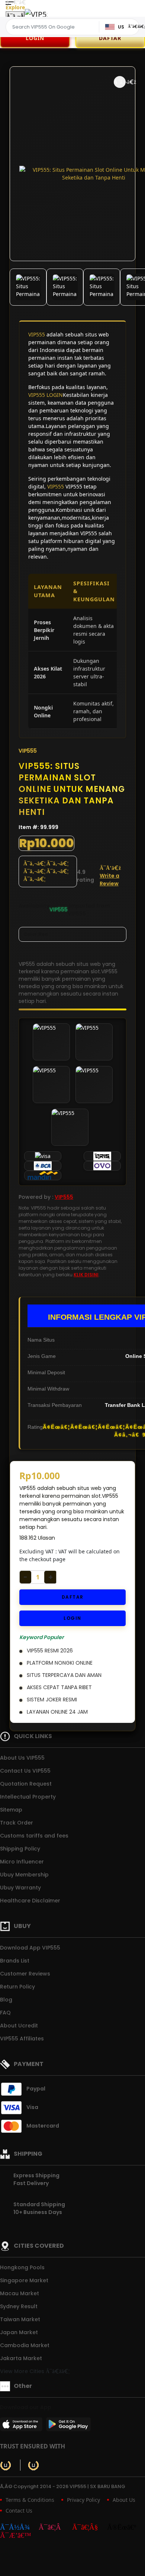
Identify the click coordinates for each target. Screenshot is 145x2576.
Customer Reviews (25, 1974)
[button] (120, 82)
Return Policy (17, 1987)
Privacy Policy (83, 2500)
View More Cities (23, 2371)
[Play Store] (68, 2427)
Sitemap (11, 1810)
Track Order (17, 1823)
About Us (124, 2500)
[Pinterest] (19, 2536)
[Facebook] (19, 2528)
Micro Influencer (22, 1862)
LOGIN (35, 38)
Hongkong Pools (22, 2267)
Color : (36, 934)
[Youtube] (89, 2528)
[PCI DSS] (6, 2465)
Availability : (34, 910)
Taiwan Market (20, 2319)
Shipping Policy (20, 1849)
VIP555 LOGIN (46, 395)
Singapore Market (24, 2280)
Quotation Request (26, 1784)
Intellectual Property (28, 1797)
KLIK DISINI (86, 1275)
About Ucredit (19, 2026)
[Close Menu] (15, 16)
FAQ (5, 2013)
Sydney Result (19, 2306)
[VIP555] (36, 14)
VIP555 (37, 334)
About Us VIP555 (22, 1758)
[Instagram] (55, 2528)
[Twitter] (125, 2528)
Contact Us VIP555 (25, 1771)
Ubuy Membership (24, 1875)
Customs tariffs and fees (34, 1836)
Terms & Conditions (30, 2500)
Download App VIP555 (30, 1948)
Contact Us (19, 2511)
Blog (6, 2000)
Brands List (15, 1961)
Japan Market (19, 2332)
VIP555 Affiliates (22, 2039)
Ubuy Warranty (20, 1888)
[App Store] (22, 2427)
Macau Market (20, 2293)
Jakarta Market (21, 2358)
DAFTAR (73, 1597)
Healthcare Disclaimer (30, 1901)
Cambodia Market (25, 2345)
